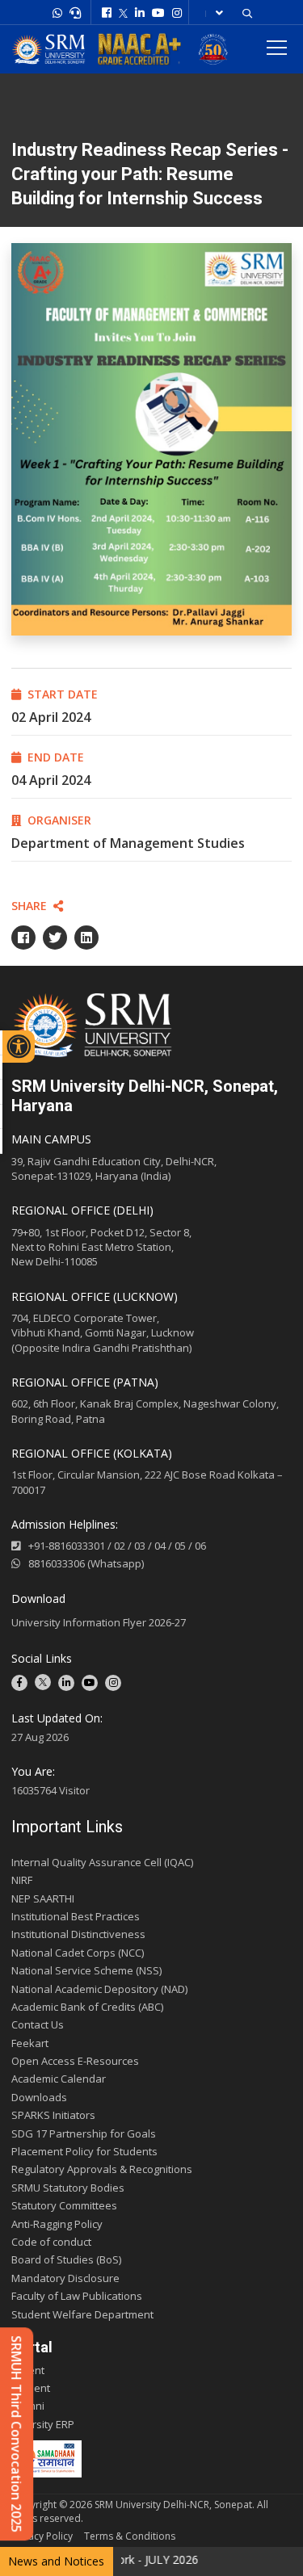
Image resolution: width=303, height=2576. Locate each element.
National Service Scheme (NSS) (86, 1970)
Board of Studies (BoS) (66, 2259)
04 (160, 1546)
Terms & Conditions (130, 2536)
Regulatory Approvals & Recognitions (102, 2169)
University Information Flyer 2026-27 (99, 1622)
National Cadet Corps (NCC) (78, 1953)
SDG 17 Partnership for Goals (84, 2133)
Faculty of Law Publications (77, 2296)
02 (120, 1546)
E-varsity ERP (43, 2424)
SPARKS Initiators (53, 2115)
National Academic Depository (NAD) (99, 1989)
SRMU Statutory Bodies (68, 2188)
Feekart (30, 2043)
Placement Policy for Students (84, 2151)
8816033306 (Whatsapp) (86, 1563)
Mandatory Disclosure (65, 2278)
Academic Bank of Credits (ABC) (87, 2007)
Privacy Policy (42, 2536)
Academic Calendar (59, 2079)
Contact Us (38, 2024)
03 (140, 1546)
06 (200, 1546)
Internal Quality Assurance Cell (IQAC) (102, 1862)
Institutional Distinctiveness (78, 1934)
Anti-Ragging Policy (57, 2224)
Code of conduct (51, 2242)
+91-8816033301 (67, 1546)
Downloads (39, 2097)
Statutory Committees (64, 2205)
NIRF (22, 1880)
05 (180, 1546)
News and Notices (56, 2561)
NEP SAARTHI (43, 1898)
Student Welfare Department (82, 2314)
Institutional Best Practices (76, 1916)
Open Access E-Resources (75, 2061)
